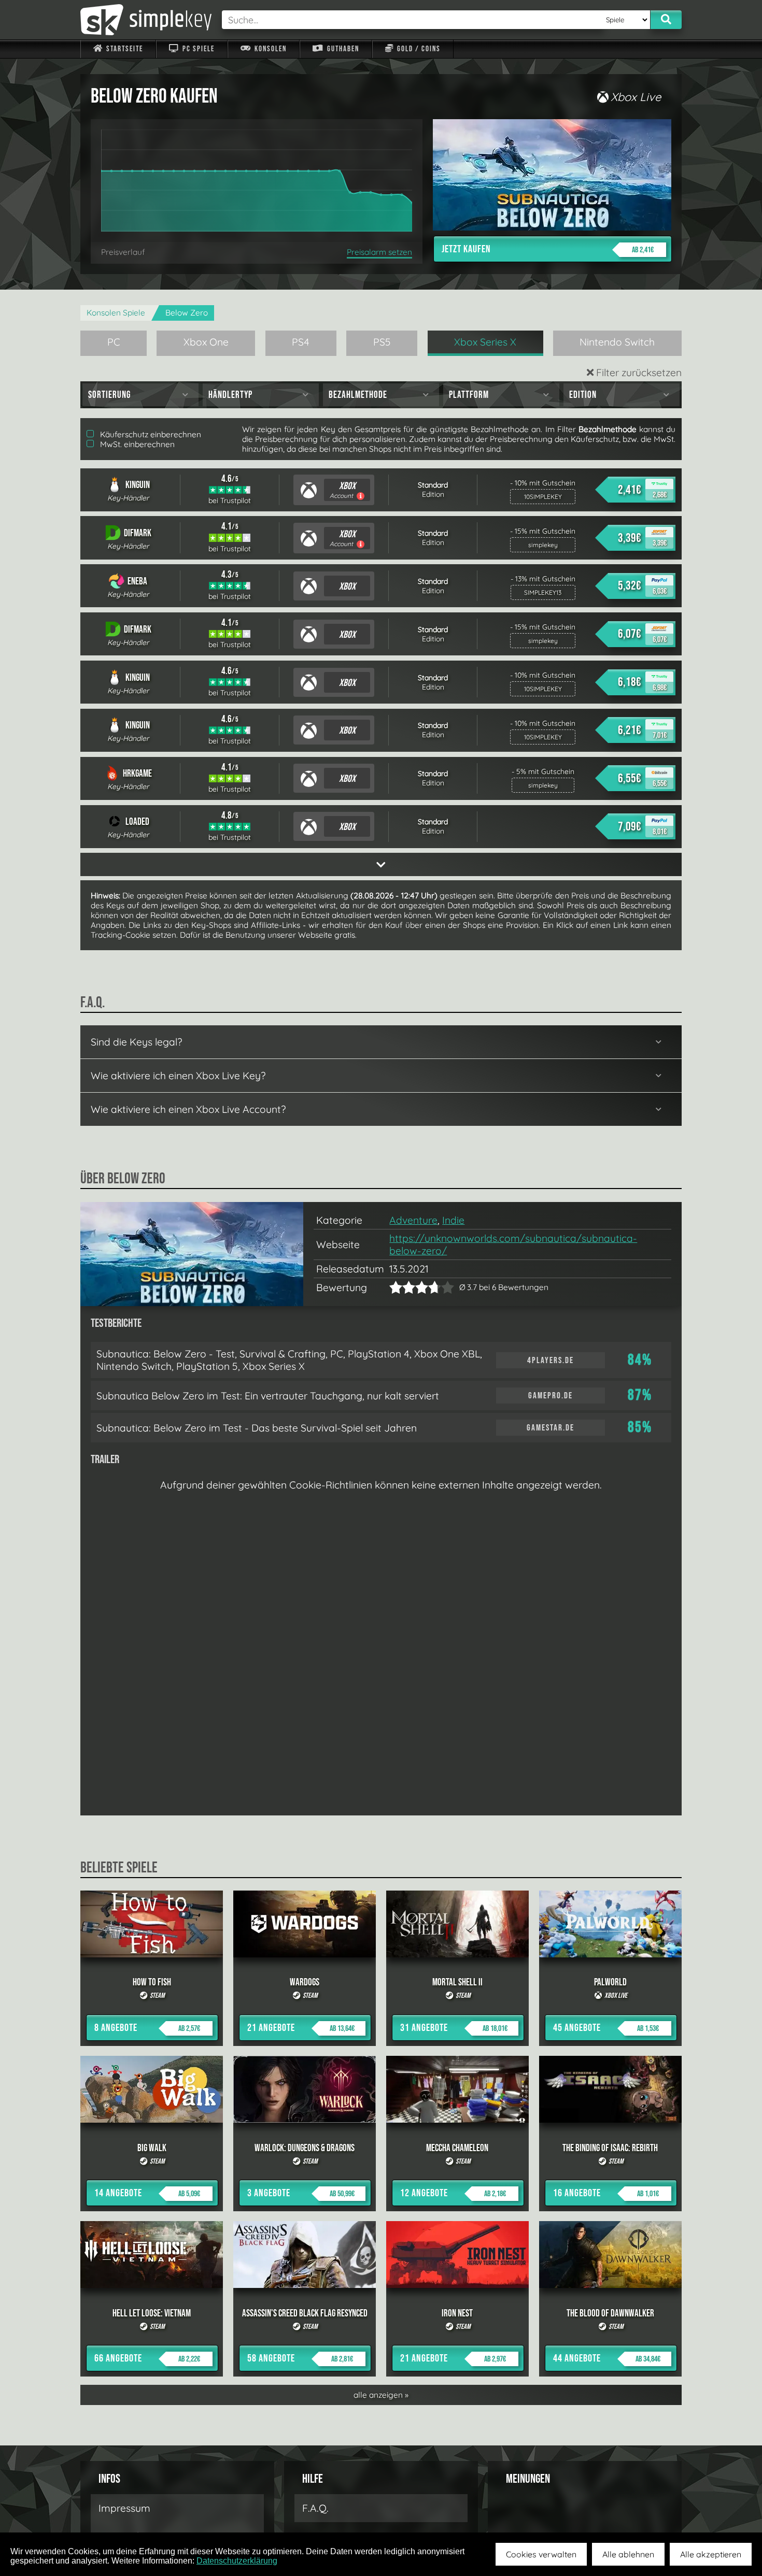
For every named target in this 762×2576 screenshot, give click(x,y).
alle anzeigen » (381, 2395)
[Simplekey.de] (146, 20)
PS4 (301, 342)
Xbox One (206, 342)
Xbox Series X (485, 342)
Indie (453, 1220)
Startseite (124, 49)
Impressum (124, 2508)
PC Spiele (197, 49)
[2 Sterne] (402, 1287)
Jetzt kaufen (548, 249)
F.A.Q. (315, 2508)
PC (114, 342)
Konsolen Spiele (116, 313)
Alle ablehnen (628, 2554)
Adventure (413, 1220)
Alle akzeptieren (711, 2554)
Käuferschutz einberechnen (150, 434)
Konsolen (270, 49)
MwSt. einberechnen (136, 444)
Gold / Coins (418, 49)
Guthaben (342, 49)
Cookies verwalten (541, 2554)
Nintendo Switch (617, 342)
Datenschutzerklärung (237, 2561)
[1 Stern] (396, 1287)
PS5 (382, 342)
